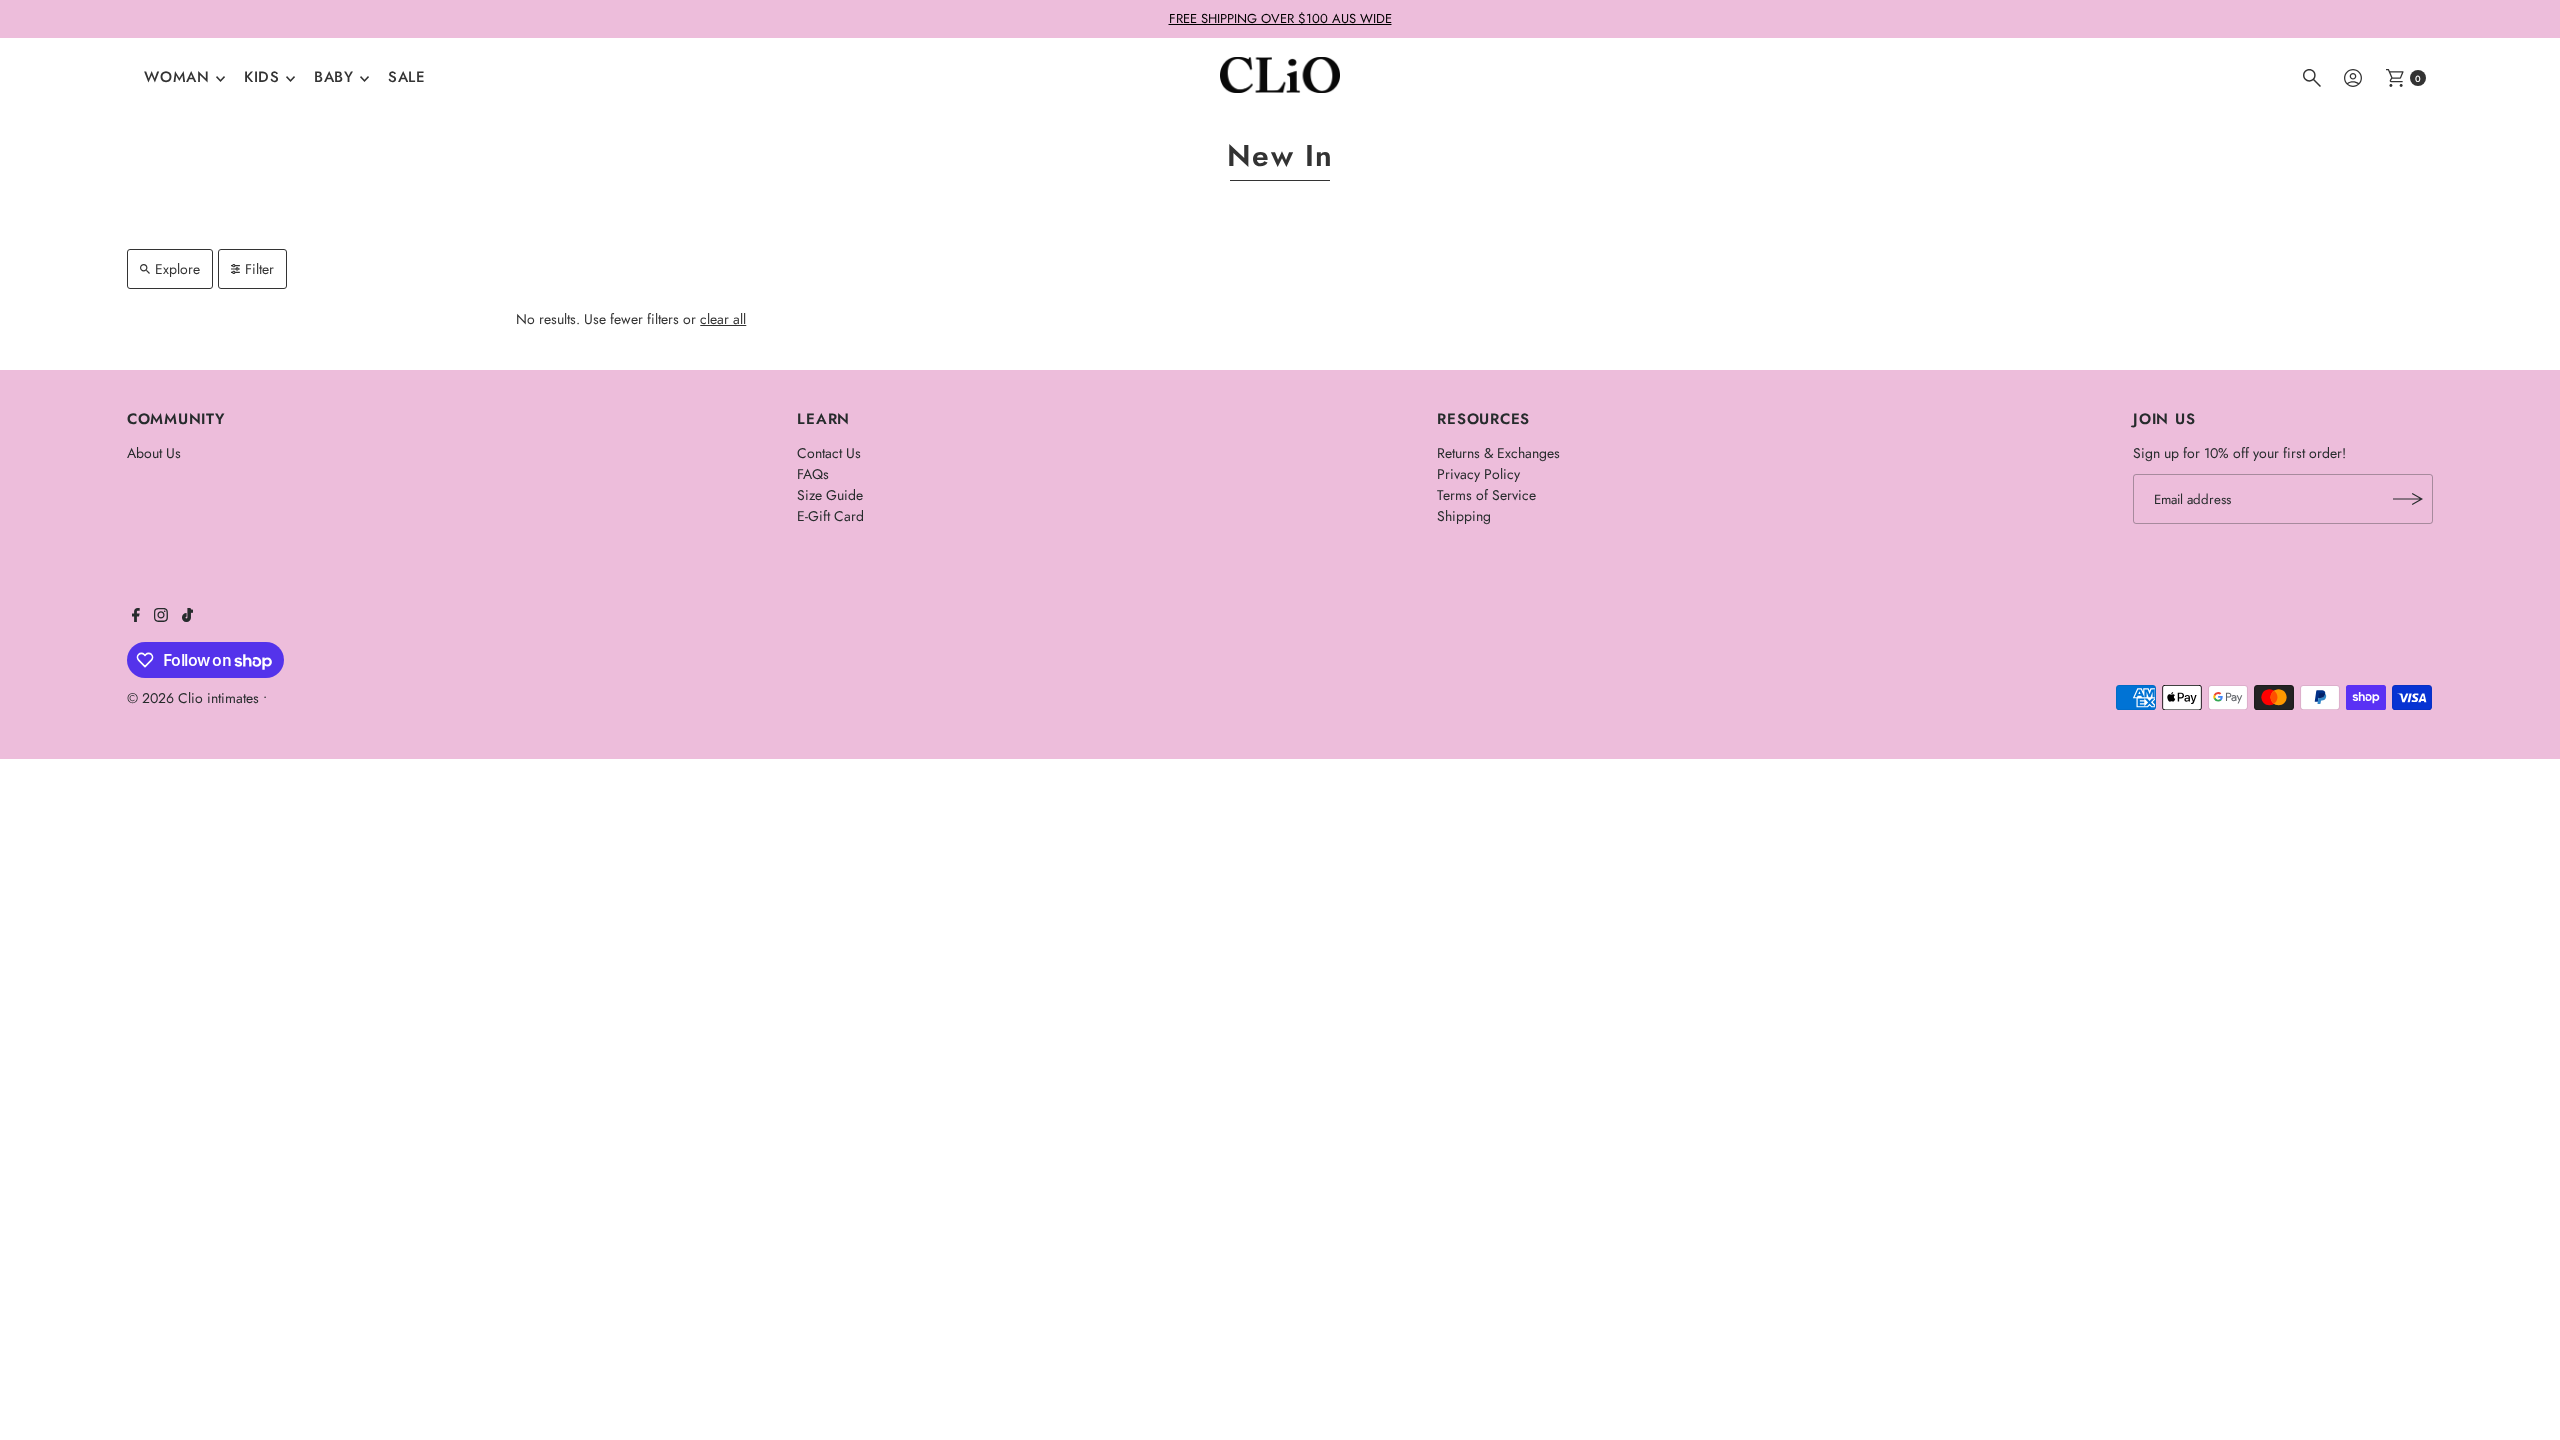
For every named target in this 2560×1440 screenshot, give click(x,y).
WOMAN (177, 77)
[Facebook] (136, 617)
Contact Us (829, 453)
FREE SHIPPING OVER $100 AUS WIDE (1280, 18)
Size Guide (830, 495)
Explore (177, 269)
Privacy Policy (1478, 474)
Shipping (1464, 516)
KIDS (262, 77)
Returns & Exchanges (1498, 453)
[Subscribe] (2408, 499)
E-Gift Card (830, 516)
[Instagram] (161, 617)
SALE (407, 77)
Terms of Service (1486, 495)
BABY (334, 77)
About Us (154, 453)
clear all (723, 319)
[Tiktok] (187, 617)
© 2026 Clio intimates (193, 698)
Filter (259, 269)
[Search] (2312, 78)
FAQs (813, 474)
